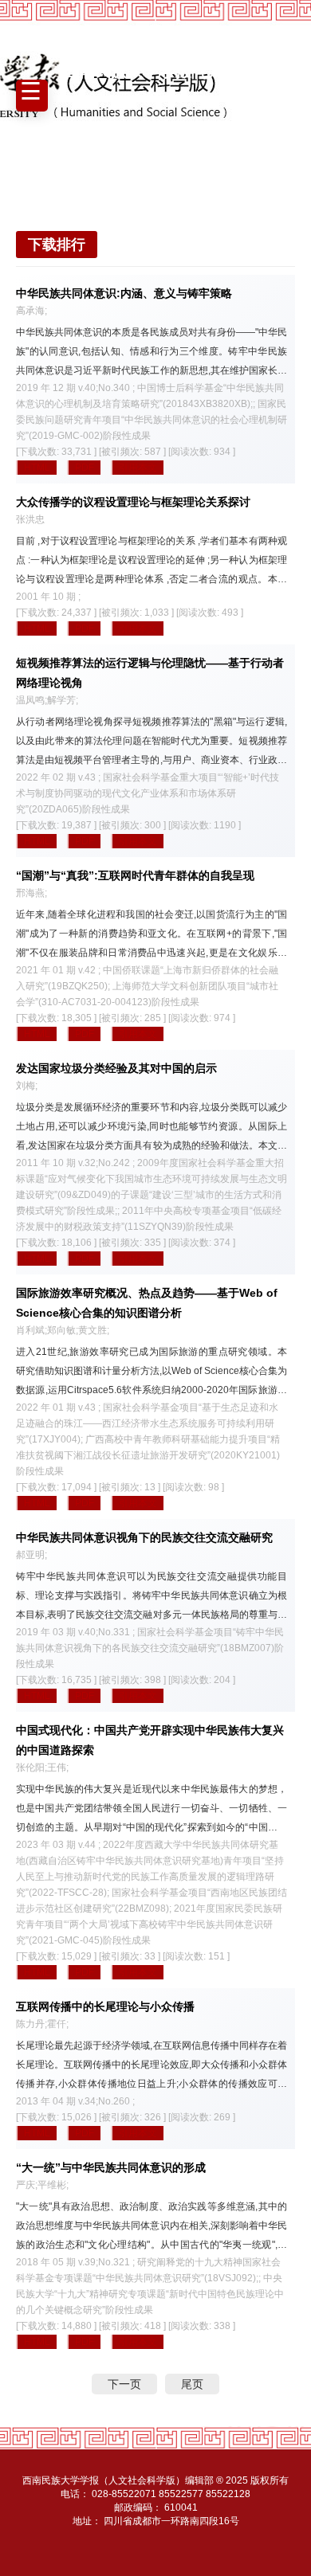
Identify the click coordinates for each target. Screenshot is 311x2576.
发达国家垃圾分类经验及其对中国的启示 (116, 1068)
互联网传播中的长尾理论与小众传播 (105, 2006)
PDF (85, 468)
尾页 (192, 2384)
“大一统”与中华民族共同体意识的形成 (111, 2167)
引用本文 (138, 468)
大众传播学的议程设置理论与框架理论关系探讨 (133, 502)
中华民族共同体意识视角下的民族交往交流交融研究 (144, 1537)
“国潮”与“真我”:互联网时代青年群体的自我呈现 (135, 875)
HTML (37, 468)
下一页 (124, 2384)
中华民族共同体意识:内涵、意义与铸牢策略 (124, 293)
